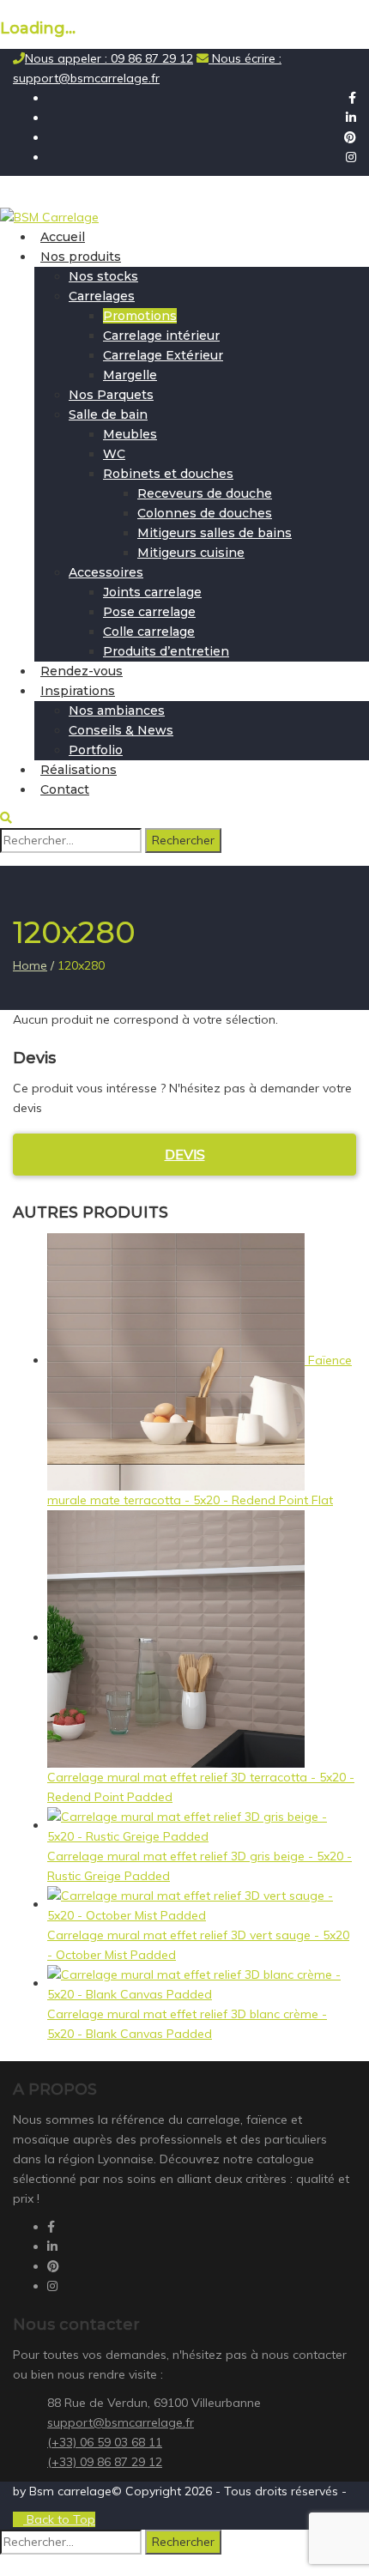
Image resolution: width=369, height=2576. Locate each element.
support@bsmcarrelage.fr (121, 2422)
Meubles (130, 434)
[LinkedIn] (351, 118)
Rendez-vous (82, 671)
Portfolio (96, 750)
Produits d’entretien (166, 651)
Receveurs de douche (205, 493)
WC (114, 454)
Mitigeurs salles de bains (215, 533)
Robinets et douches (168, 474)
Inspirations (78, 691)
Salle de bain (108, 414)
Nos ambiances (117, 711)
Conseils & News (121, 730)
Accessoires (106, 572)
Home (30, 965)
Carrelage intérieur (161, 336)
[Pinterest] (350, 137)
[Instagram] (351, 157)
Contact (65, 789)
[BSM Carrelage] (49, 216)
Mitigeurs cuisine (191, 553)
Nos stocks (103, 276)
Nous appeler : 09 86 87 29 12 (109, 58)
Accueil (63, 237)
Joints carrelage (152, 592)
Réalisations (79, 770)
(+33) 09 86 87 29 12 (105, 2462)
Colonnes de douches (205, 513)
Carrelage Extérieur (163, 355)
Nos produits (81, 257)
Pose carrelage (149, 612)
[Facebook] (352, 98)
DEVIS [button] (185, 1154)
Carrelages (102, 296)
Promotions (140, 316)
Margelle (130, 375)
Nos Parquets (111, 395)
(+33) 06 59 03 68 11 (105, 2442)
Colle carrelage (149, 632)
